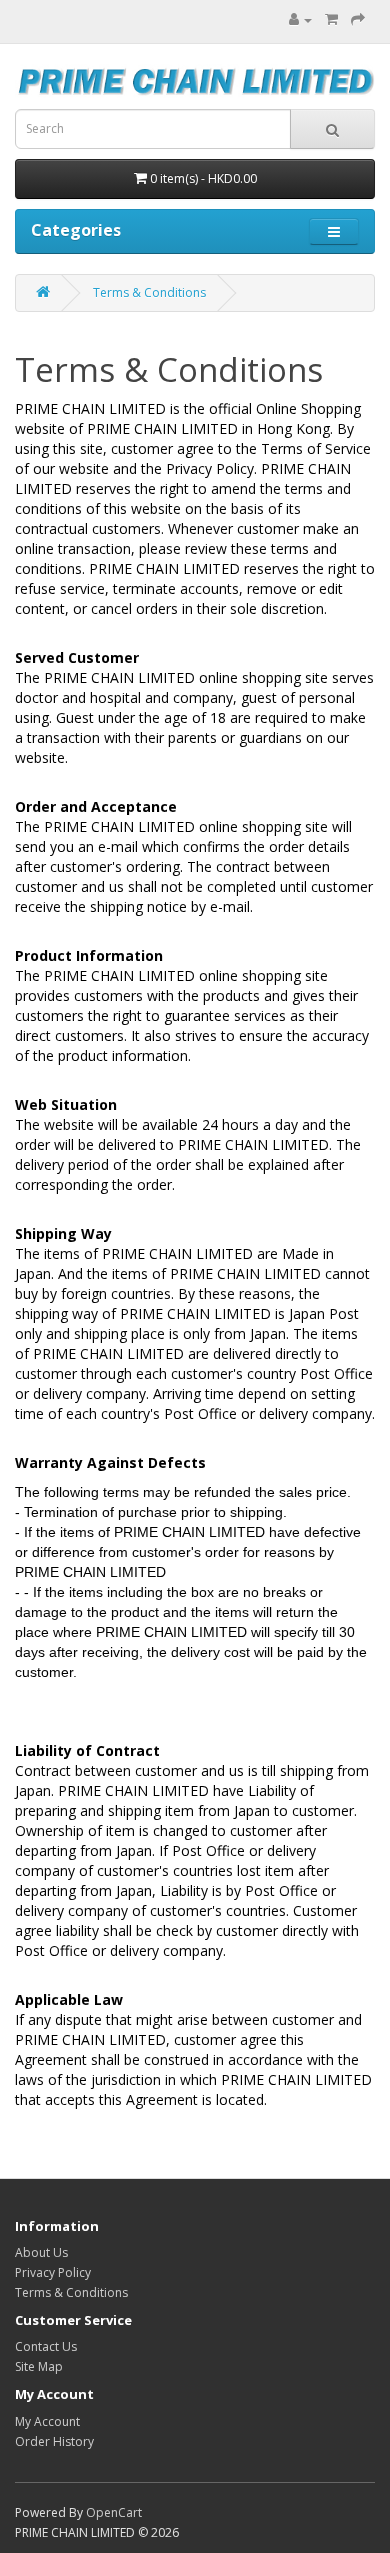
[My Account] (300, 19)
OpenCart (114, 2512)
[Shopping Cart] (331, 19)
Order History (54, 2441)
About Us (41, 2252)
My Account (47, 2421)
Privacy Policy (53, 2272)
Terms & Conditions (149, 292)
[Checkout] (358, 19)
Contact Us (46, 2346)
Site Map (39, 2366)
